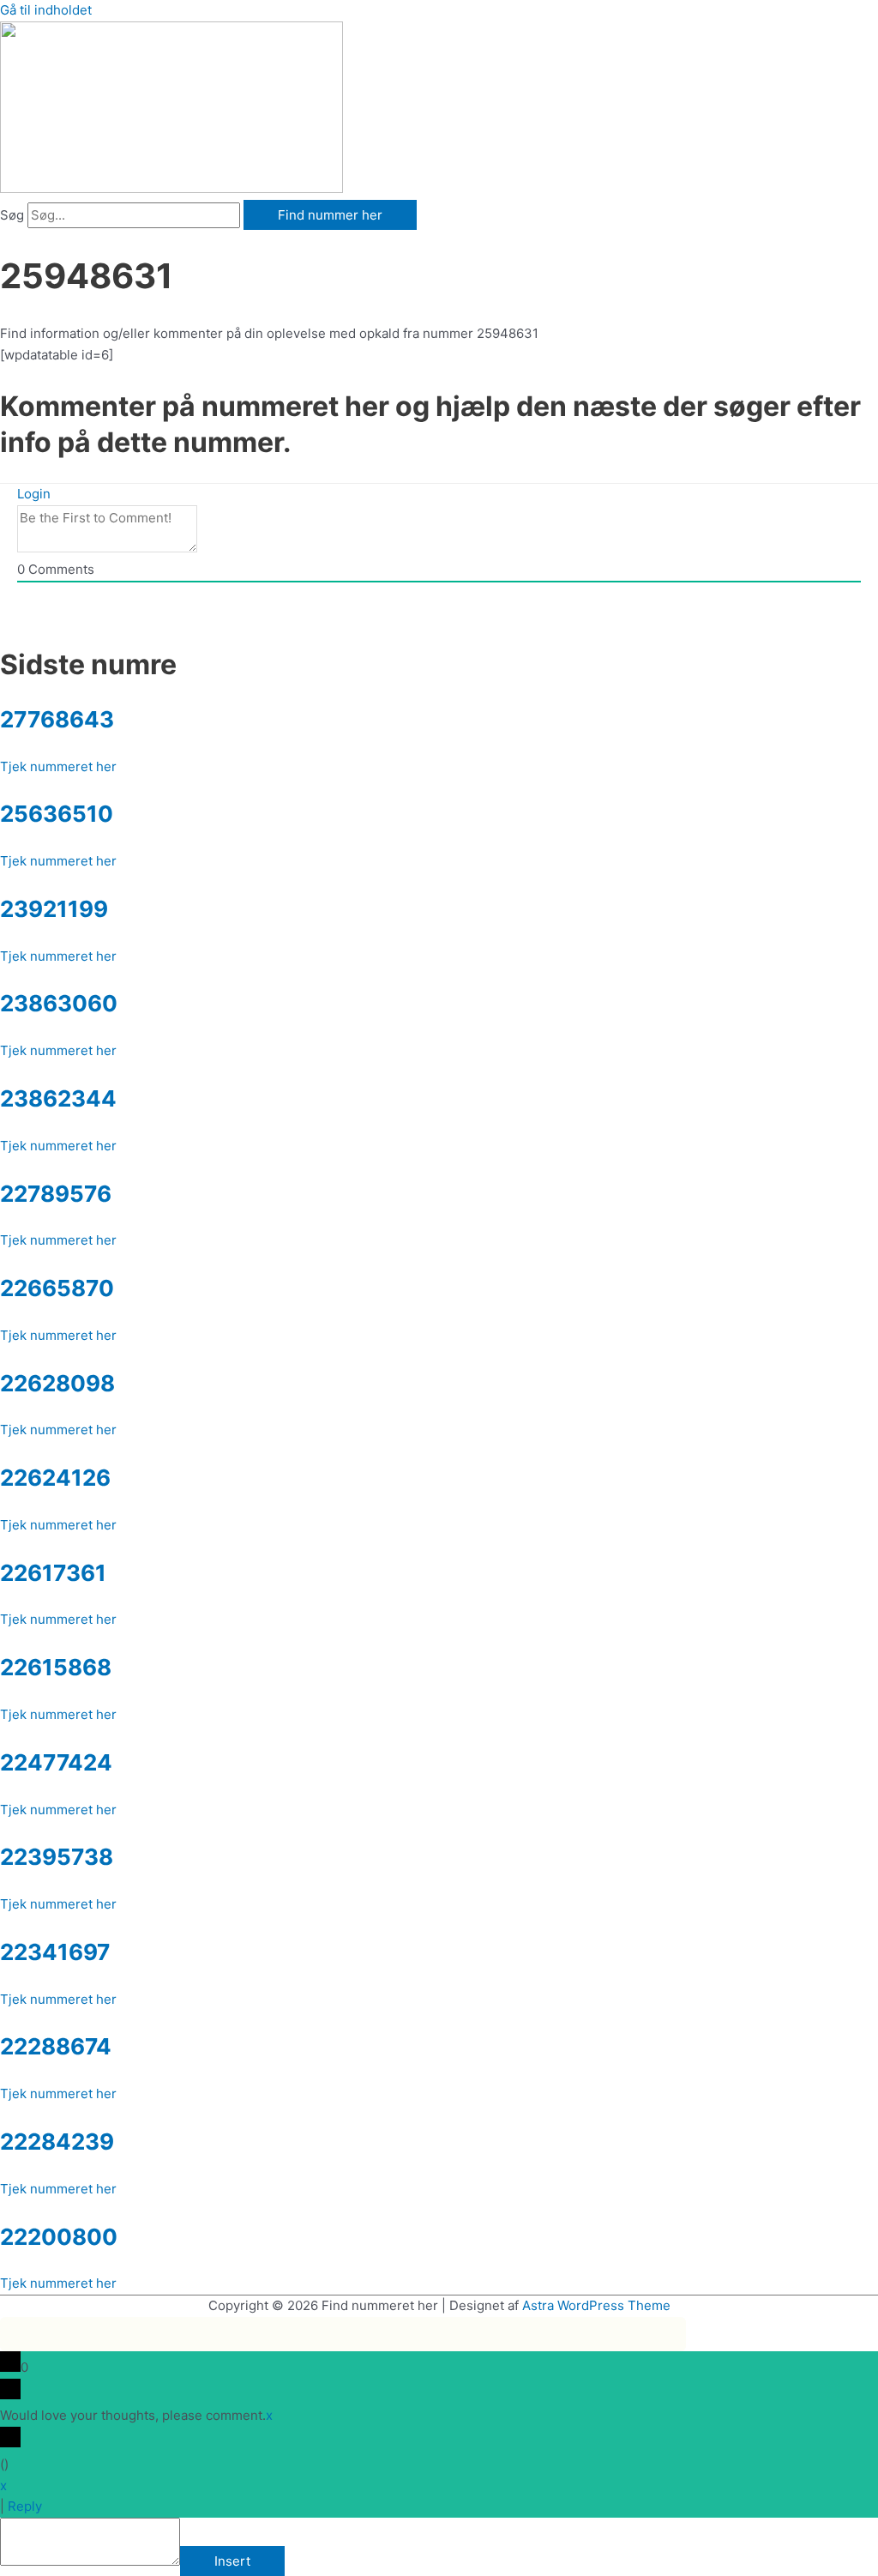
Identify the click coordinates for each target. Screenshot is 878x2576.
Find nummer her (330, 215)
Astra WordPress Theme (596, 2305)
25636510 (57, 814)
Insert (232, 2561)
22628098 (57, 1383)
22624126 (55, 1478)
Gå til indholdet (46, 10)
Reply (25, 2506)
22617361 (53, 1573)
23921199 (54, 909)
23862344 (58, 1098)
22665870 (57, 1288)
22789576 (56, 1194)
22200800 (59, 2237)
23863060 (59, 1003)
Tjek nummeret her (58, 766)
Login (34, 494)
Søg (12, 215)
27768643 (57, 719)
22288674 (56, 2046)
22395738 (57, 1857)
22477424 (56, 1762)
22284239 (57, 2142)
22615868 (56, 1667)
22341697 (55, 1952)
